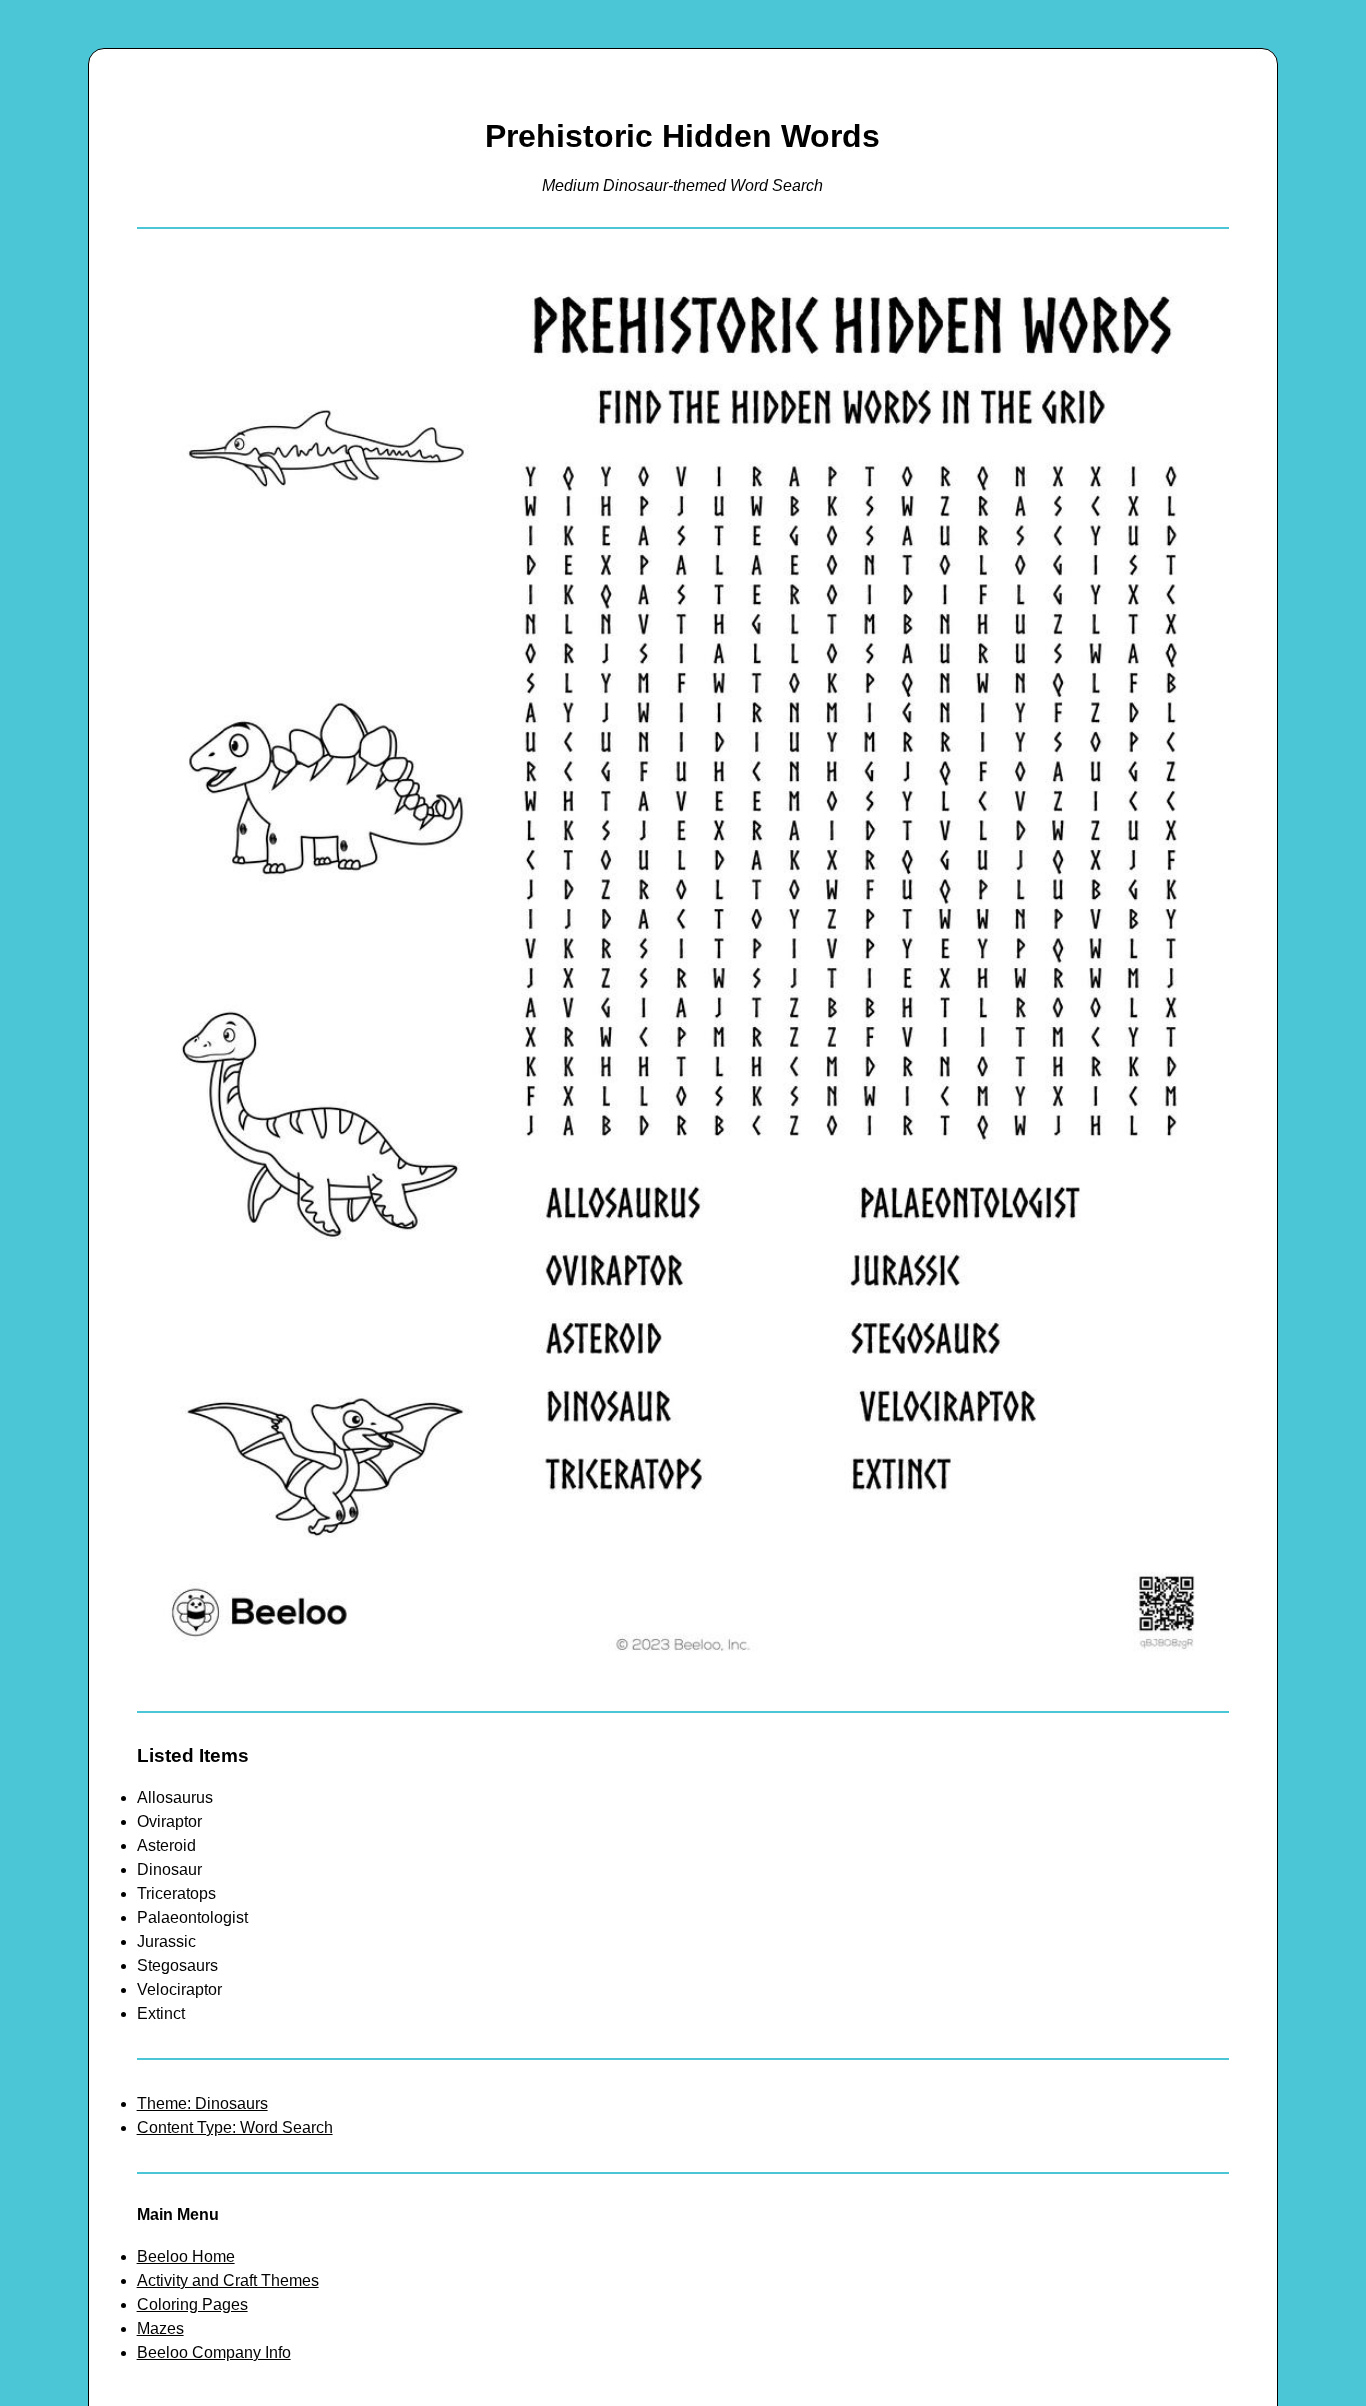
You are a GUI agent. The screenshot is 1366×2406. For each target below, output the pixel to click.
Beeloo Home (186, 2256)
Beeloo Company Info (214, 2352)
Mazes (160, 2328)
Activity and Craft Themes (228, 2280)
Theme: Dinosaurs (202, 2103)
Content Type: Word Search (235, 2127)
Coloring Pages (192, 2304)
